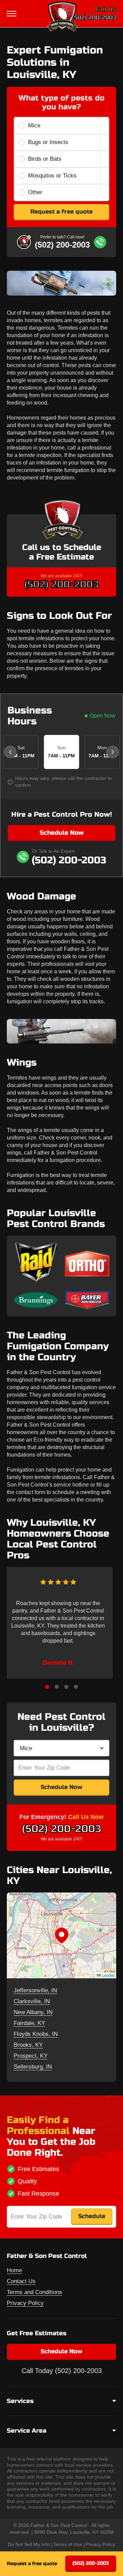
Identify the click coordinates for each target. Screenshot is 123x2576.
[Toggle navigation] (12, 14)
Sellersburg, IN (33, 2067)
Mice (34, 125)
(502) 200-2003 (94, 18)
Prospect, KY (31, 2056)
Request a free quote (61, 212)
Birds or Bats (45, 159)
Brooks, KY (28, 2045)
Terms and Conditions (35, 2292)
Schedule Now (62, 833)
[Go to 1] (47, 1687)
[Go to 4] (76, 1687)
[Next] (113, 752)
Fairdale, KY (29, 2023)
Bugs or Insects (48, 142)
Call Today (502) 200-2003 (62, 2371)
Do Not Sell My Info (29, 2544)
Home (14, 2270)
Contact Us (21, 2281)
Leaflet (108, 1975)
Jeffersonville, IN (35, 1990)
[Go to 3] (66, 1687)
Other (35, 192)
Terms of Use (68, 2544)
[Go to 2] (57, 1687)
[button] (61, 1935)
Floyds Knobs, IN (36, 2034)
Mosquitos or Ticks (52, 176)
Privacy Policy (25, 2303)
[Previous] (10, 752)
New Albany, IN (33, 2012)
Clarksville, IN (32, 2001)
